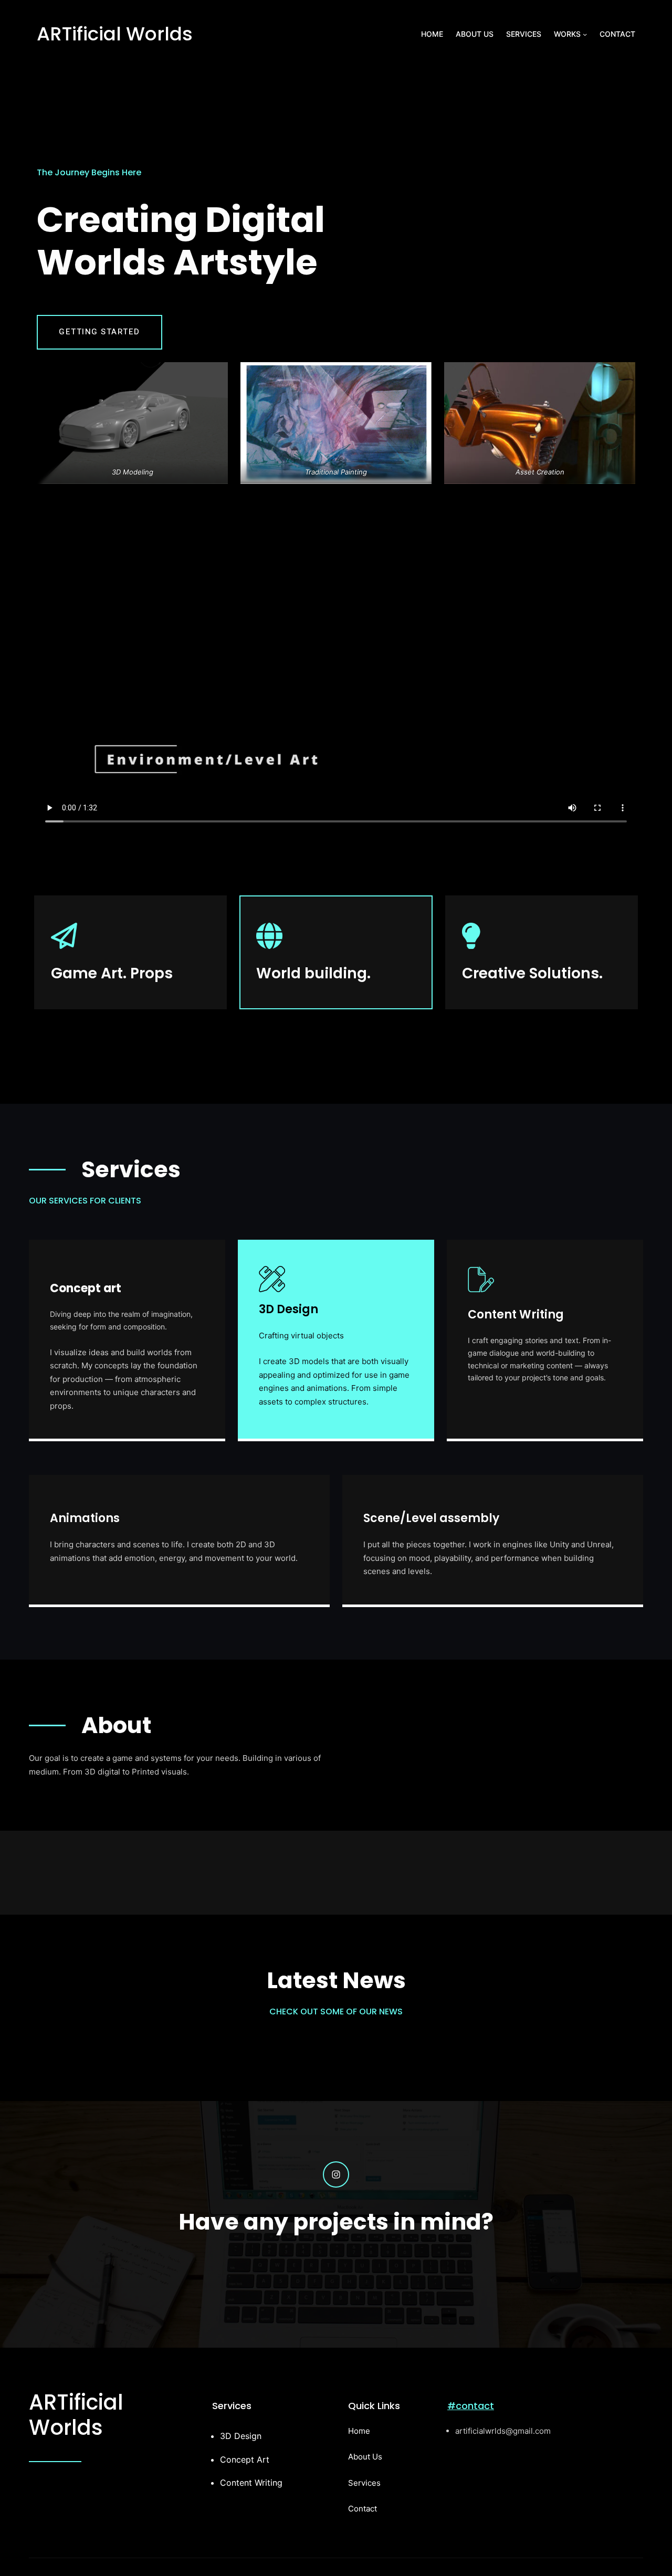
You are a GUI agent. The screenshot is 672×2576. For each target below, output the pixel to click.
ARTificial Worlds (115, 34)
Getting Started (99, 332)
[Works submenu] (585, 34)
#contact (471, 2406)
